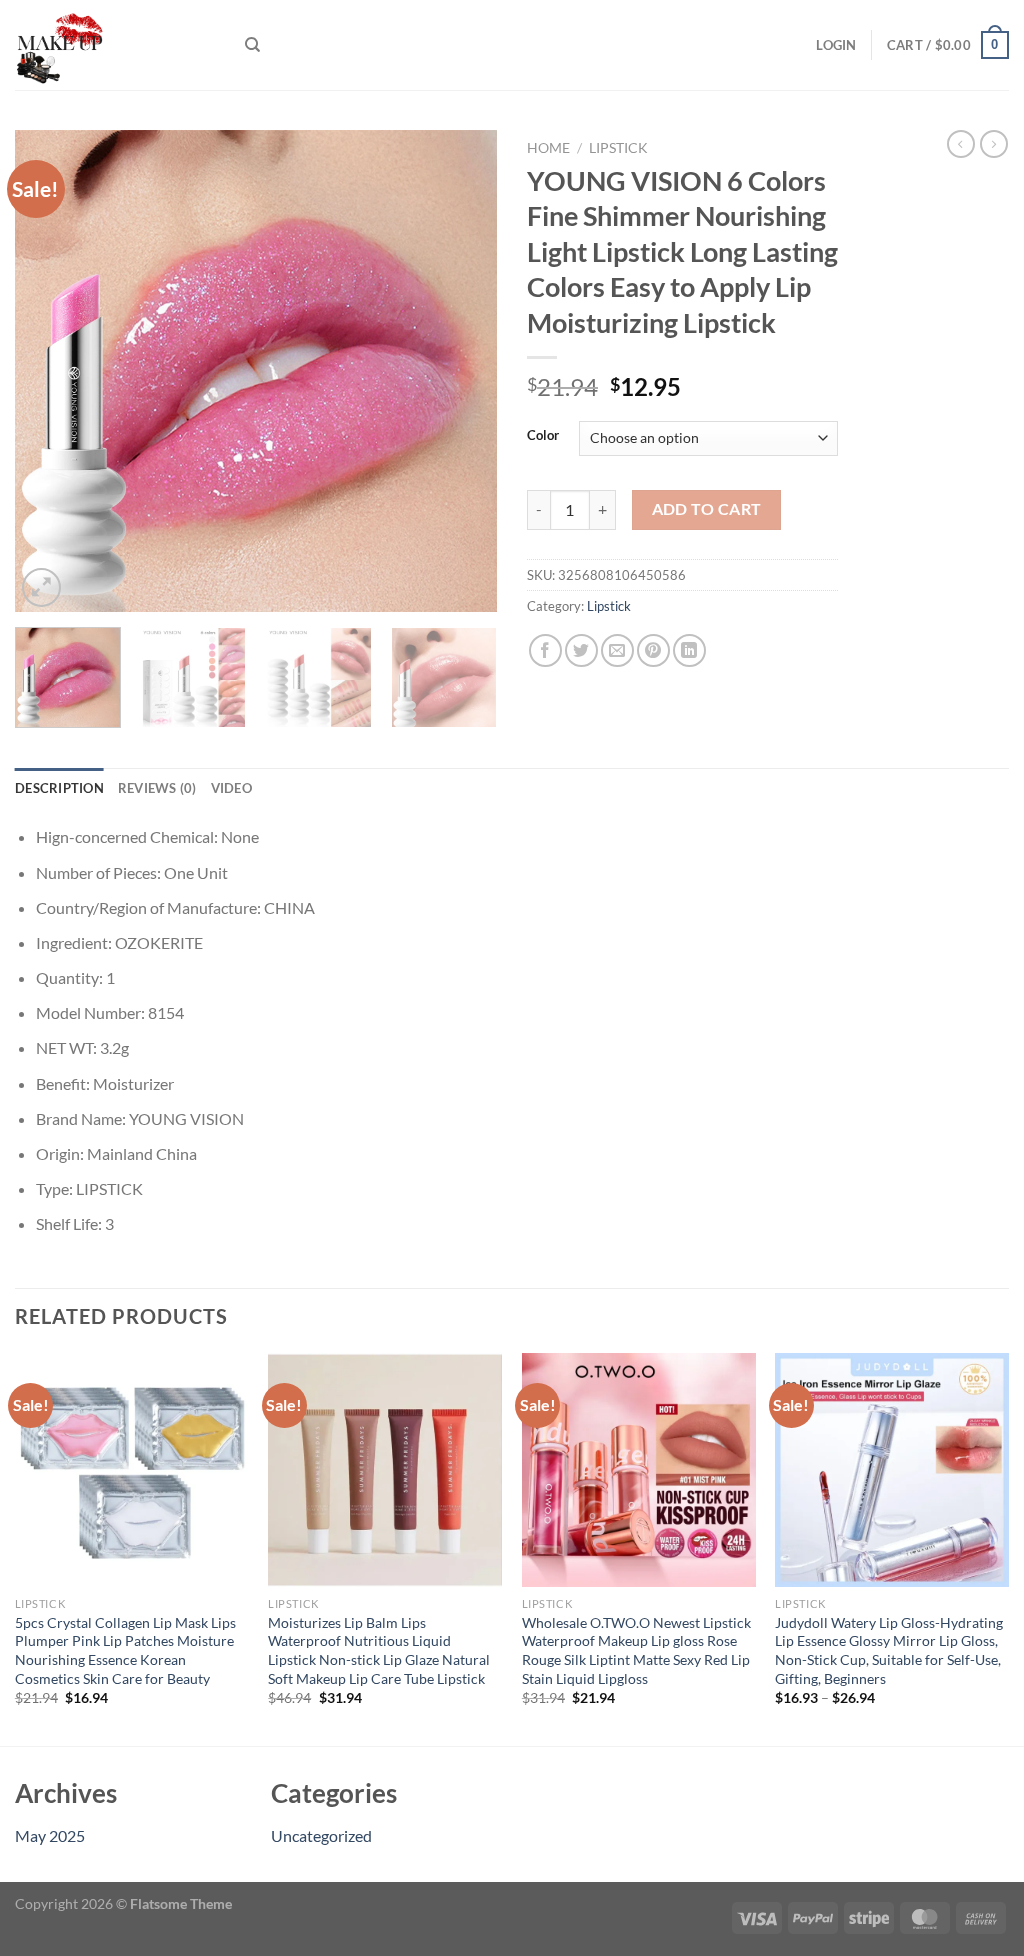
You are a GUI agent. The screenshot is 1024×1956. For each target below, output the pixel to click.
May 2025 (50, 1835)
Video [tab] (231, 788)
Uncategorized (321, 1835)
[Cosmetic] (115, 45)
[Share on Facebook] (545, 650)
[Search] (252, 45)
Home (548, 148)
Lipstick (618, 148)
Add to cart (707, 509)
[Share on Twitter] (581, 650)
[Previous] (50, 371)
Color (543, 436)
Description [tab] (59, 788)
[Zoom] (41, 587)
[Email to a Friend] (617, 650)
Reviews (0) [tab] (157, 788)
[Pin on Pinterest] (653, 650)
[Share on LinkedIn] (689, 650)
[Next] (462, 371)
